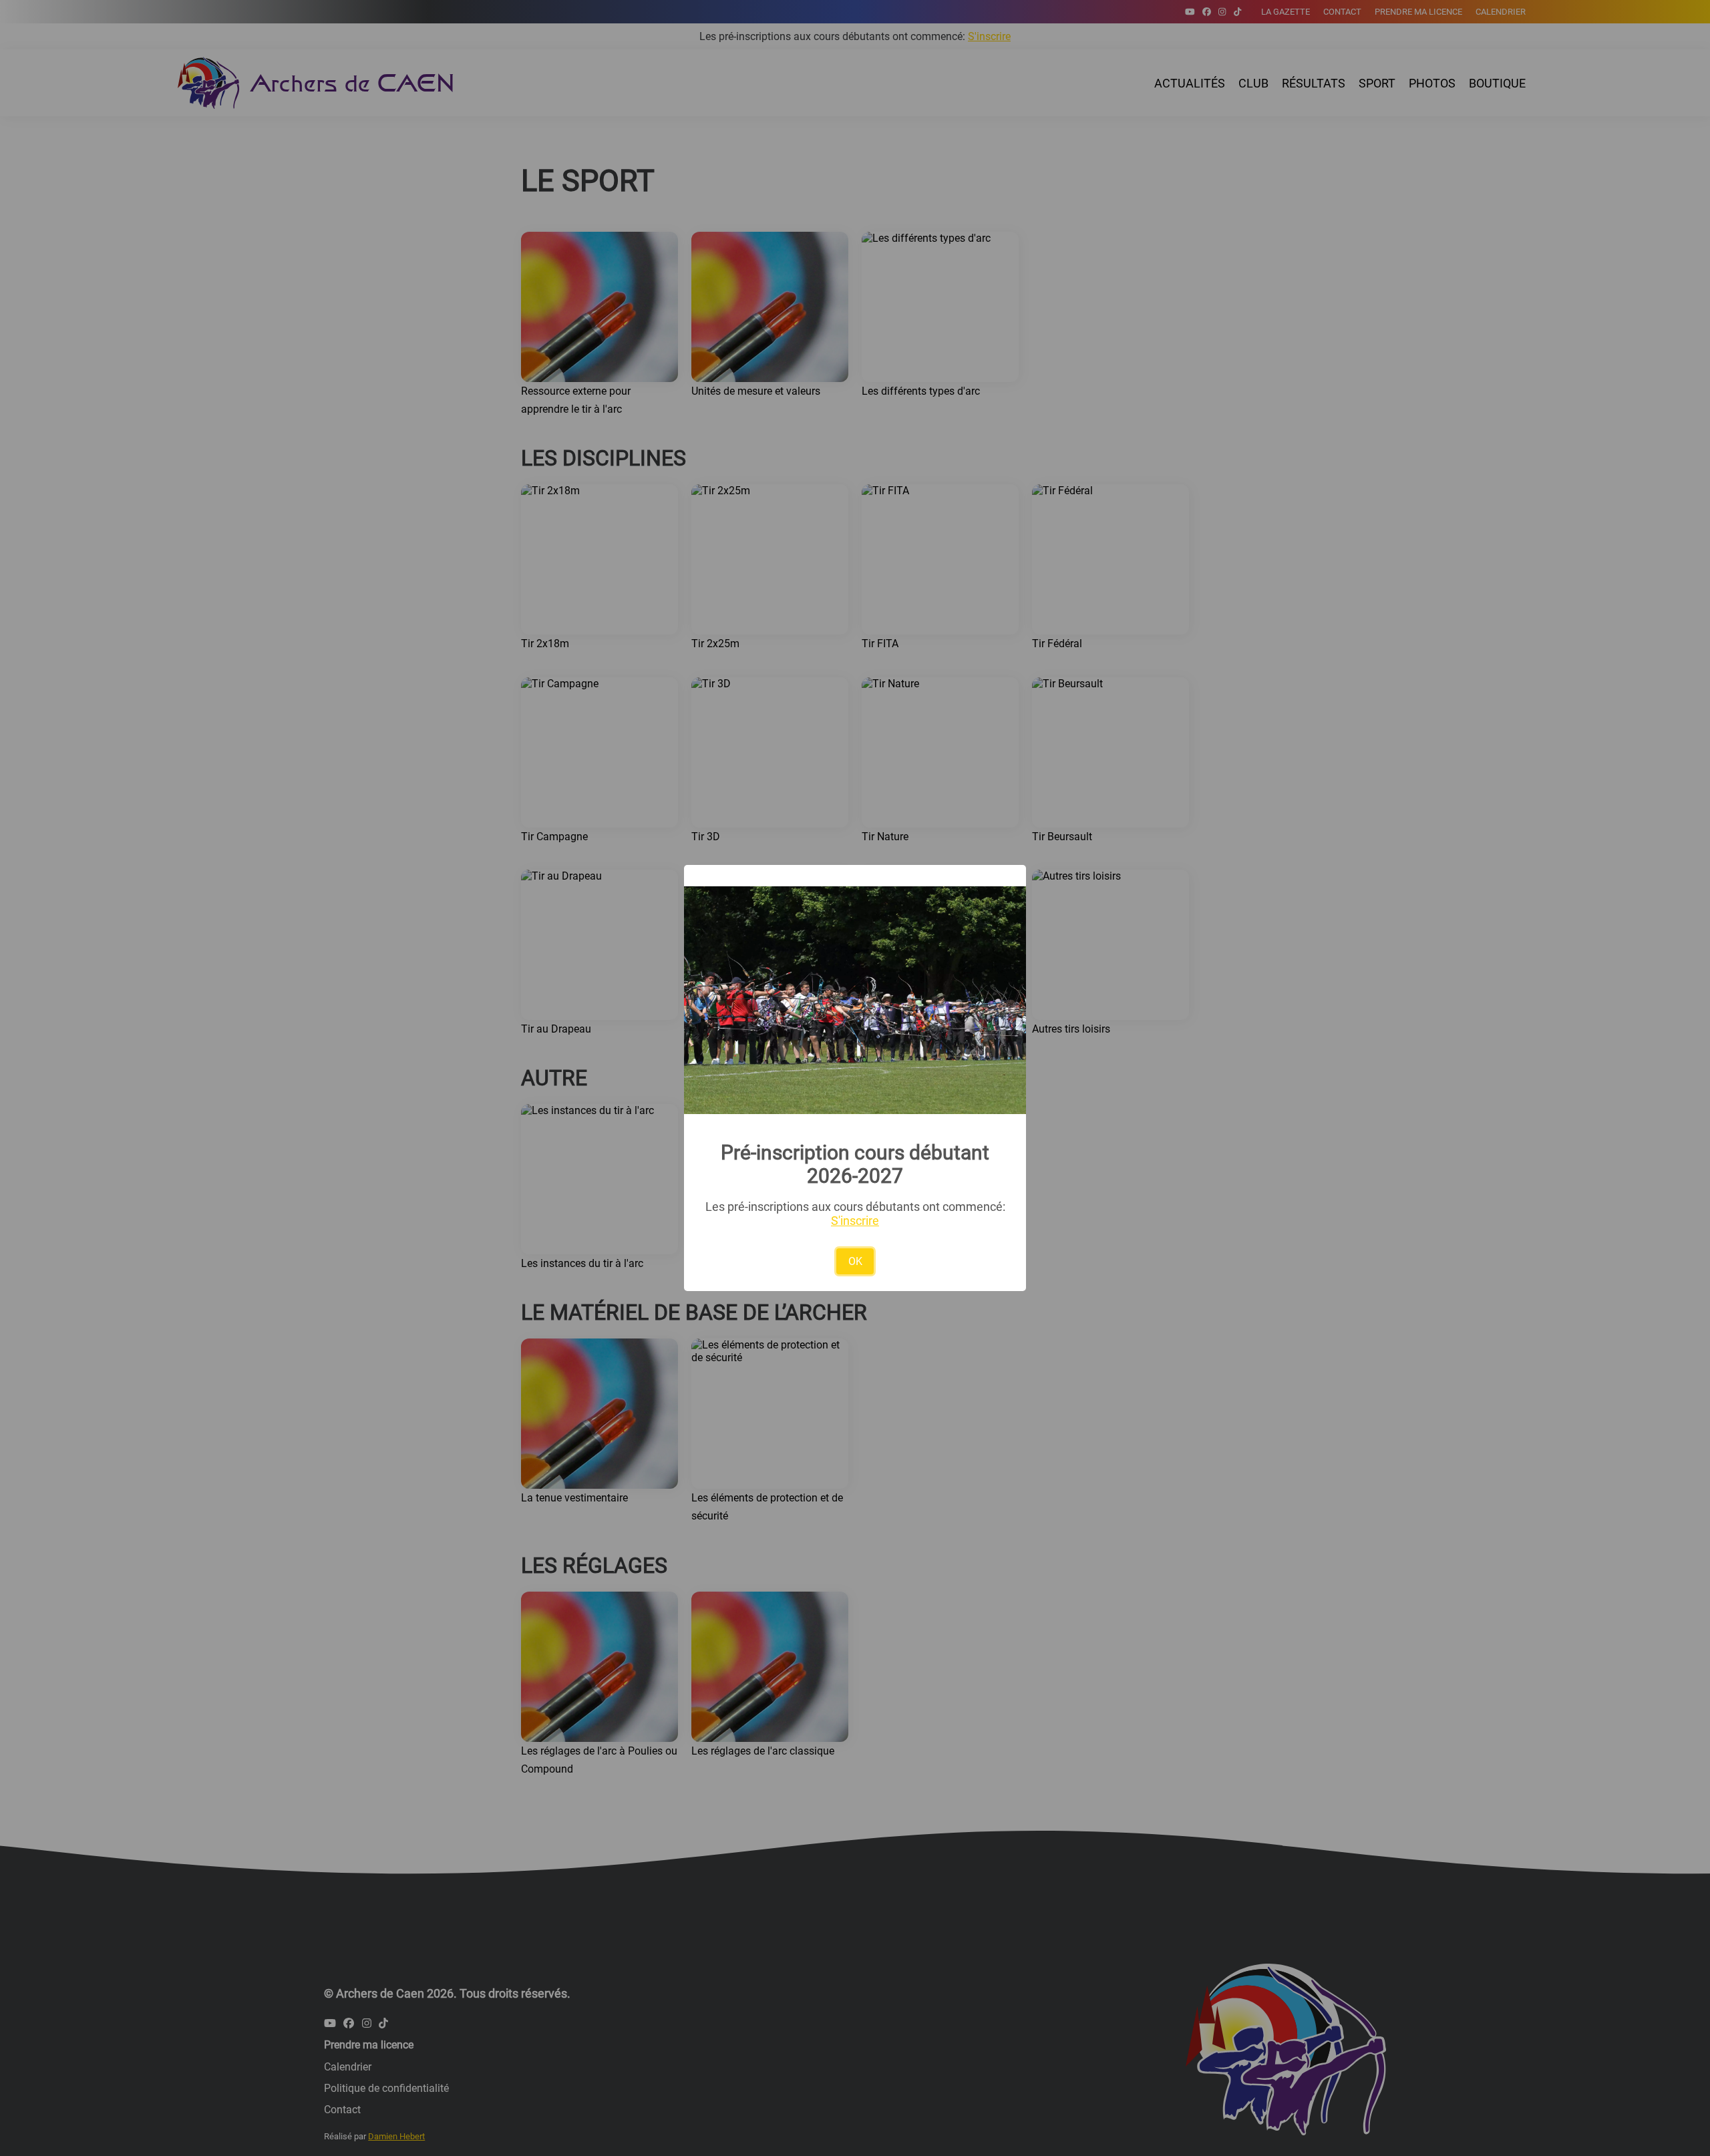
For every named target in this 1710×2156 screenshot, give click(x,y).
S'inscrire (855, 1221)
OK (855, 1261)
